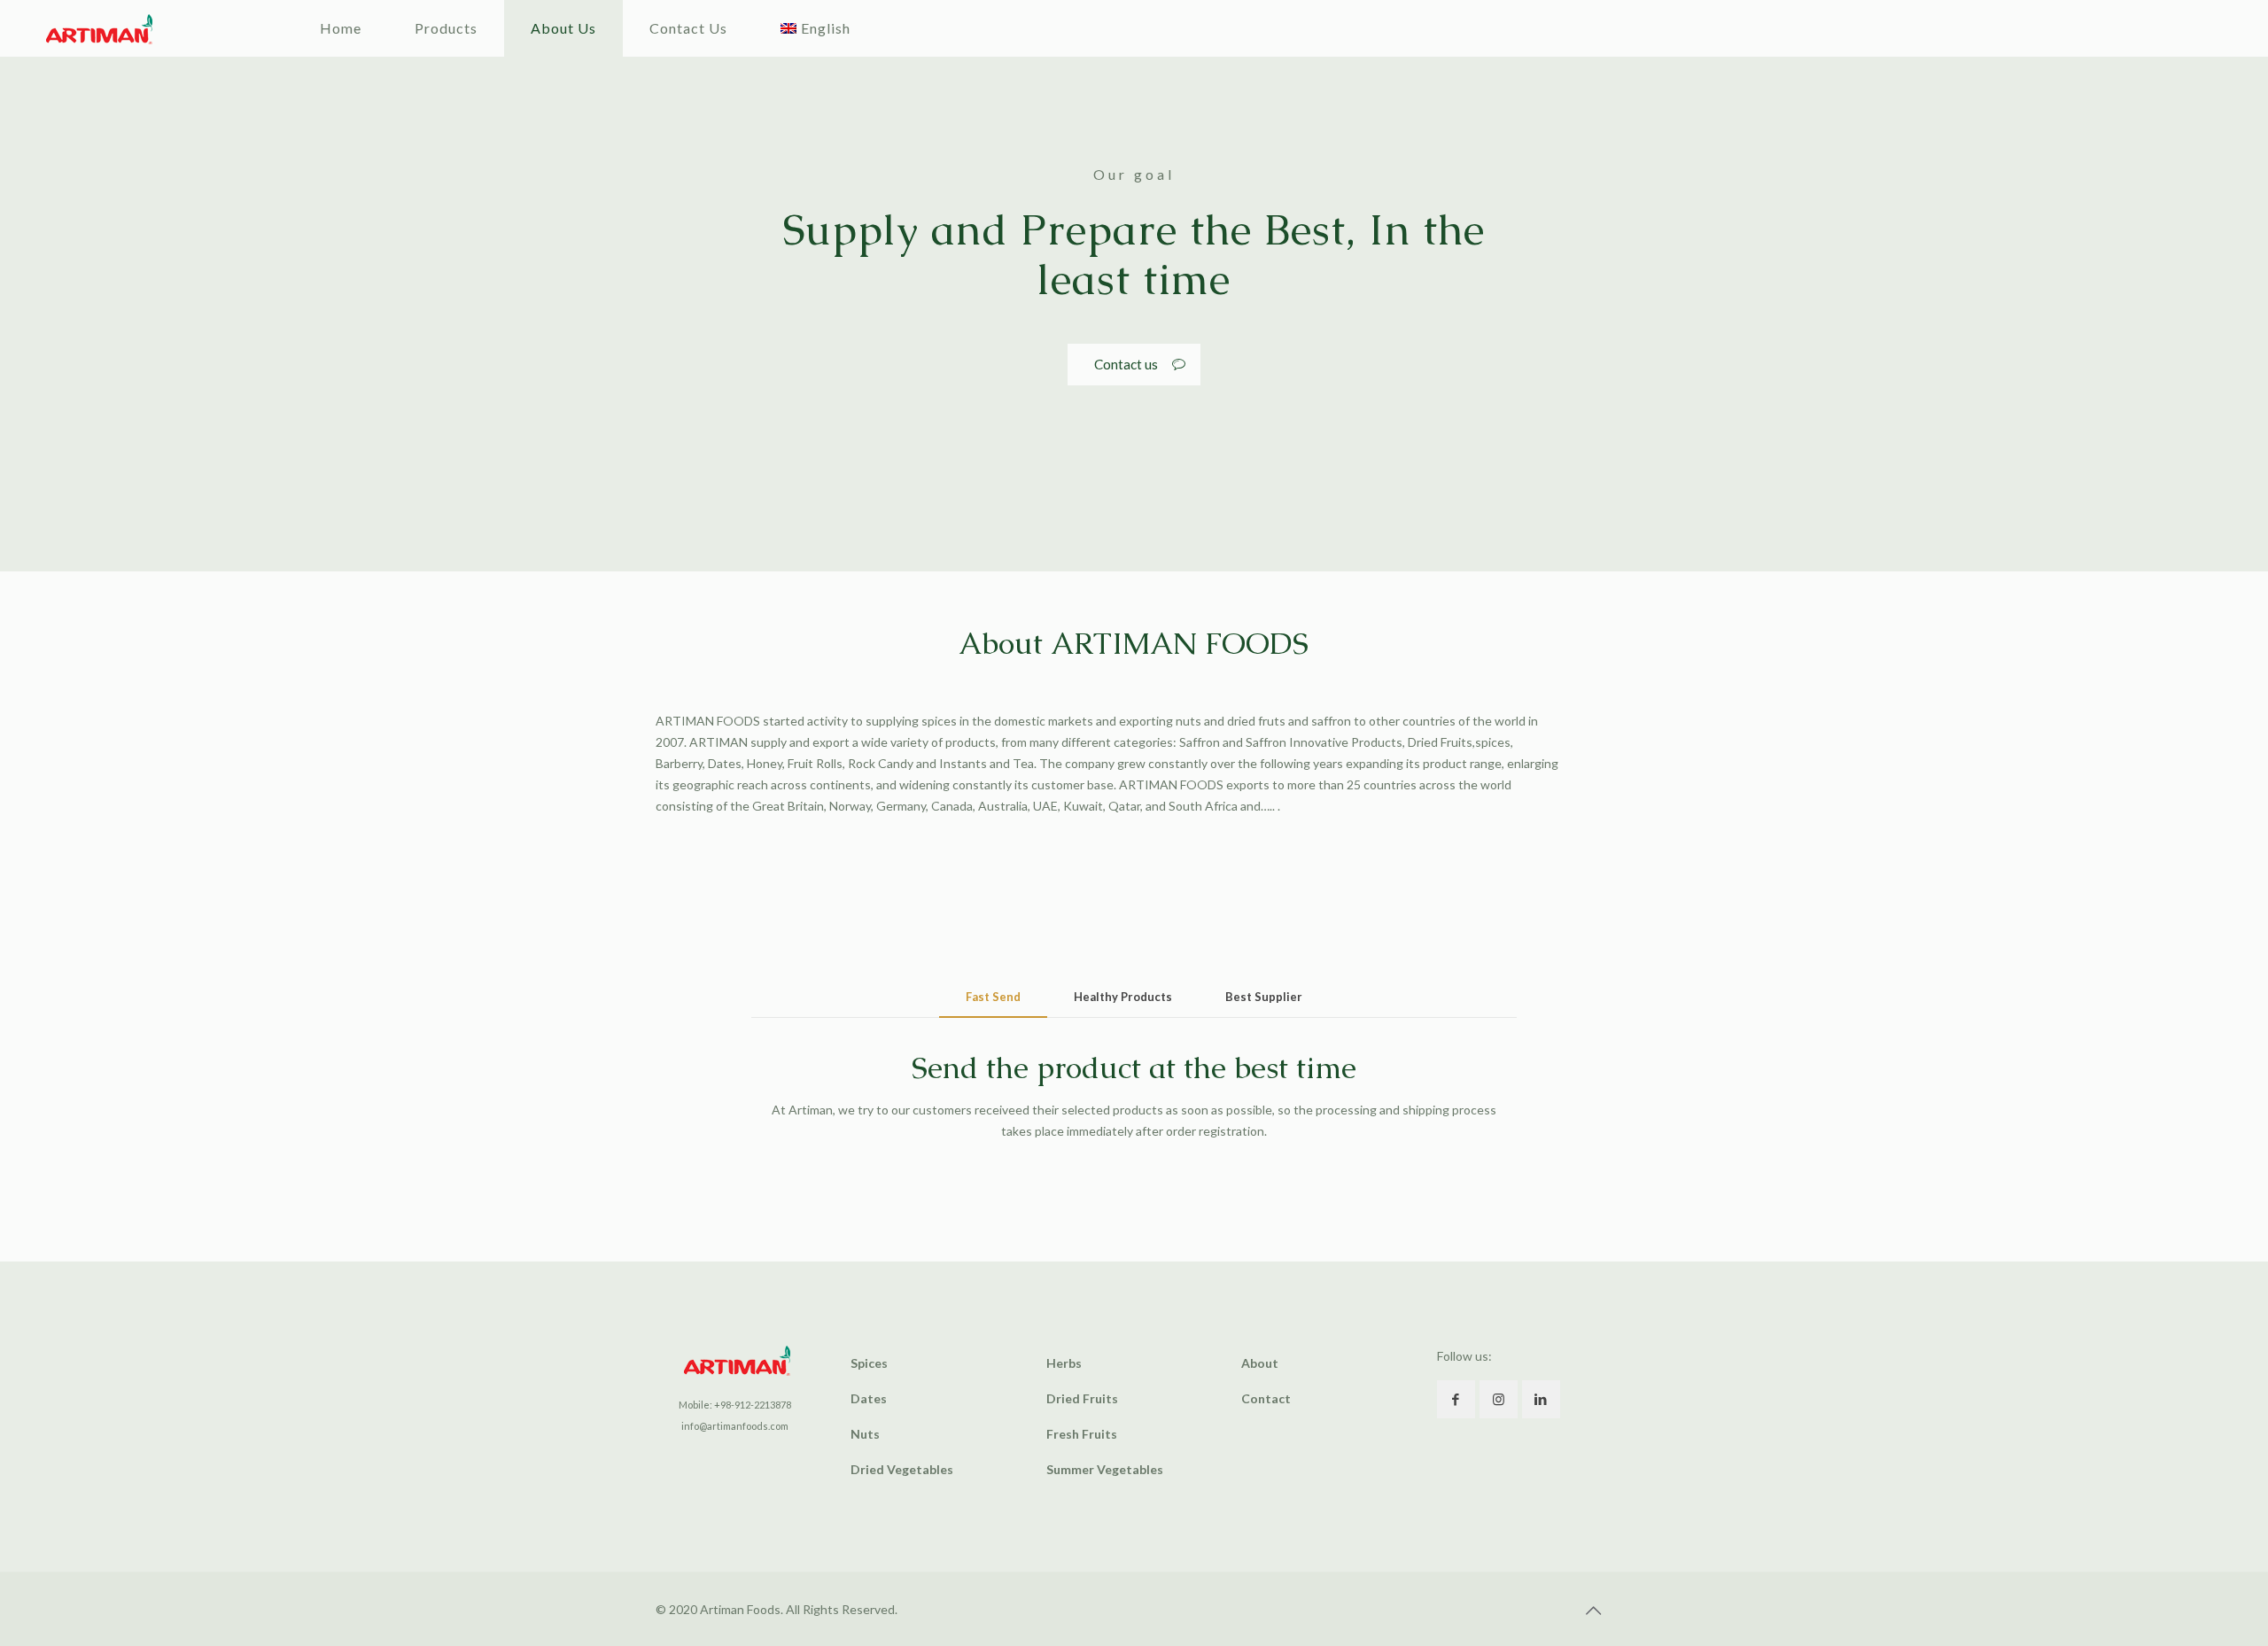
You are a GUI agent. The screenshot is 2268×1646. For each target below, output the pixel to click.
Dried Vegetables (902, 1469)
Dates (869, 1398)
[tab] (993, 997)
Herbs (1064, 1363)
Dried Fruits (1082, 1398)
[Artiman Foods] (99, 28)
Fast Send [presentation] (993, 997)
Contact (1266, 1398)
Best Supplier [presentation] (1264, 997)
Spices (869, 1363)
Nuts (865, 1434)
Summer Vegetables (1105, 1469)
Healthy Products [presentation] (1123, 997)
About (1260, 1363)
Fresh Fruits (1082, 1434)
